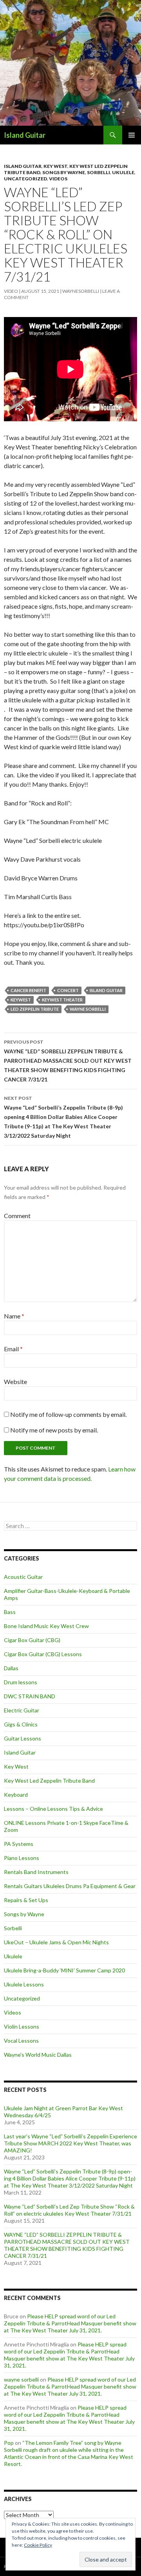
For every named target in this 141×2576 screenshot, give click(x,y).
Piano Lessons (22, 1858)
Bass (10, 1612)
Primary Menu (132, 135)
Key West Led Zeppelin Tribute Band (49, 1781)
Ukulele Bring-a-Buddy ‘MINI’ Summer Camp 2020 (64, 1970)
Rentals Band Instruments (36, 1872)
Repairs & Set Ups (26, 1900)
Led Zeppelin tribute (35, 1009)
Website (15, 1382)
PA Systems (19, 1844)
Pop (9, 2443)
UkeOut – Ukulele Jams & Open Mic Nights (56, 1942)
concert (68, 990)
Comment (17, 1216)
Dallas (11, 1668)
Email (13, 1349)
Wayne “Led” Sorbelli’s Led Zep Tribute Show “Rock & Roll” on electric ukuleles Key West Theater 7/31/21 (69, 2210)
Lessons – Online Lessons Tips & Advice (53, 1809)
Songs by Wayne (64, 172)
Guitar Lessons (23, 1738)
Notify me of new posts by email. (54, 1430)
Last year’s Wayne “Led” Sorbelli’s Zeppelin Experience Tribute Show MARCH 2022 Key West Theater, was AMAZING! (70, 2143)
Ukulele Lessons (24, 1984)
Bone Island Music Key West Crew (46, 1626)
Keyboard (16, 1795)
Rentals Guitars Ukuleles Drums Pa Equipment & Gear (70, 1886)
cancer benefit (28, 990)
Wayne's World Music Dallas (38, 2055)
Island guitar (106, 990)
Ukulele (123, 172)
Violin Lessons (22, 2026)
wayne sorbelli (88, 1009)
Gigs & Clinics (21, 1724)
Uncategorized (25, 179)
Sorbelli (99, 172)
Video (11, 291)
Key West (55, 166)
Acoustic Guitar (23, 1577)
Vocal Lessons (21, 2041)
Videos (58, 179)
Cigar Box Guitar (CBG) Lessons (43, 1654)
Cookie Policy (38, 2545)
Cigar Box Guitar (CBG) (32, 1640)
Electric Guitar (22, 1710)
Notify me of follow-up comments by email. (68, 1414)
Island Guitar (25, 135)
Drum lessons (21, 1682)
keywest (21, 1000)
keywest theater (62, 1000)
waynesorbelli (81, 291)
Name (14, 1316)
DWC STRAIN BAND (30, 1696)
